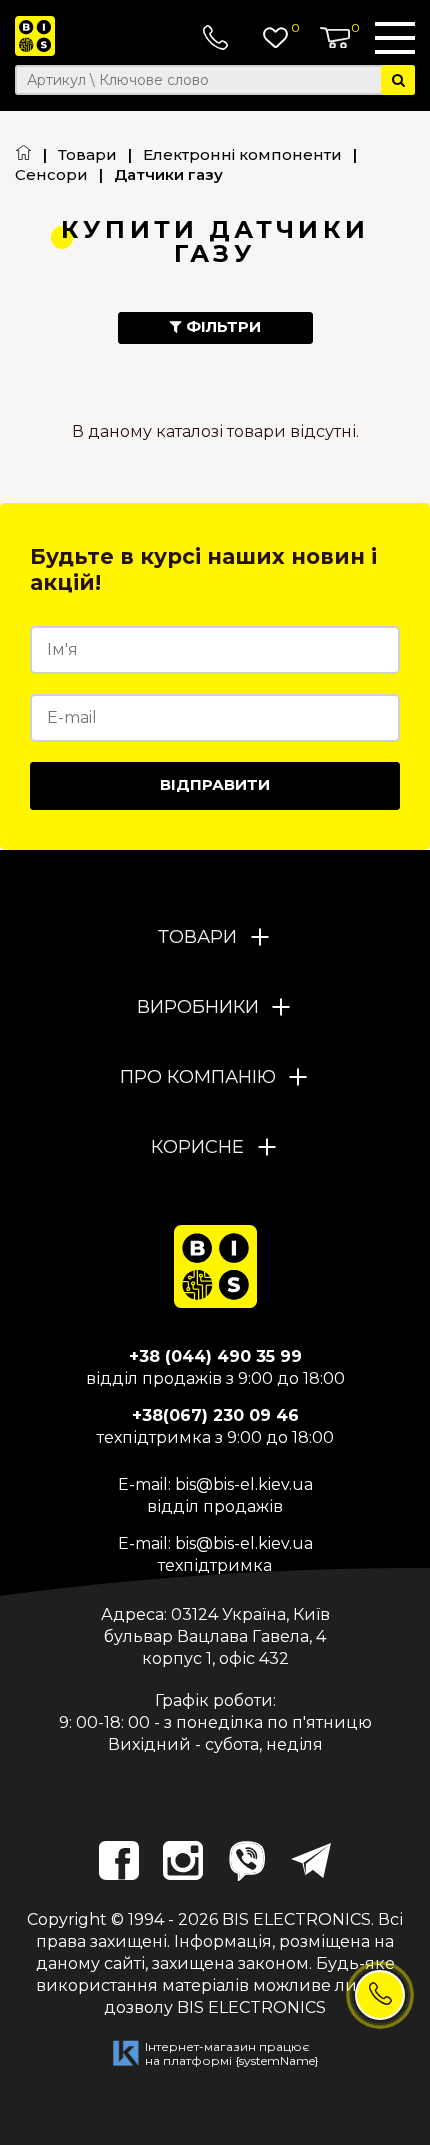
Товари (87, 154)
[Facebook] (119, 1861)
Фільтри (221, 326)
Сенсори (51, 174)
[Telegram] (311, 1861)
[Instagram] (183, 1861)
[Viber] (247, 1861)
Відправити (215, 784)
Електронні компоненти (242, 154)
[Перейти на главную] (23, 154)
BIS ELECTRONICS (296, 1919)
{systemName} (277, 2060)
